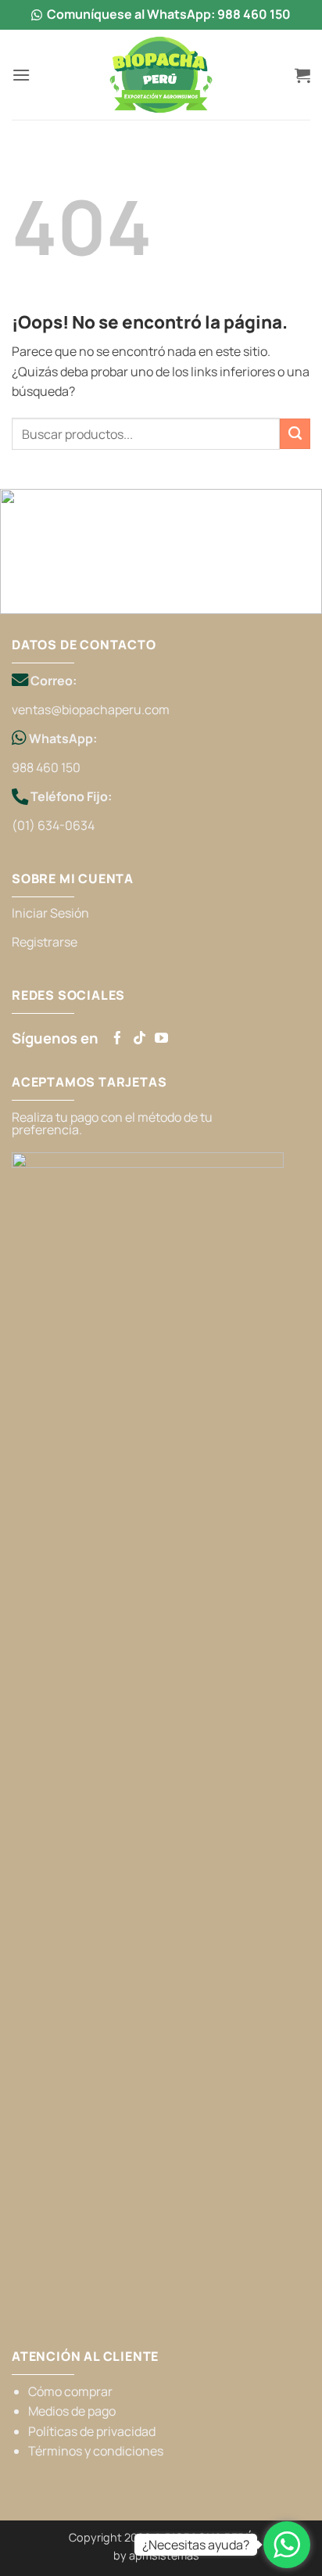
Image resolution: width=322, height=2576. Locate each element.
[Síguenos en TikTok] (140, 1038)
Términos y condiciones (96, 2451)
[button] (21, 75)
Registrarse (45, 942)
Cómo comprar (70, 2391)
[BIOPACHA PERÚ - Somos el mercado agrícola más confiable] (161, 75)
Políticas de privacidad (92, 2431)
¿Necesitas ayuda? (196, 2545)
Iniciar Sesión (50, 913)
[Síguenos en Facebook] (118, 1038)
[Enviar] (295, 434)
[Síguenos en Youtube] (161, 1038)
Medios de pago (72, 2411)
